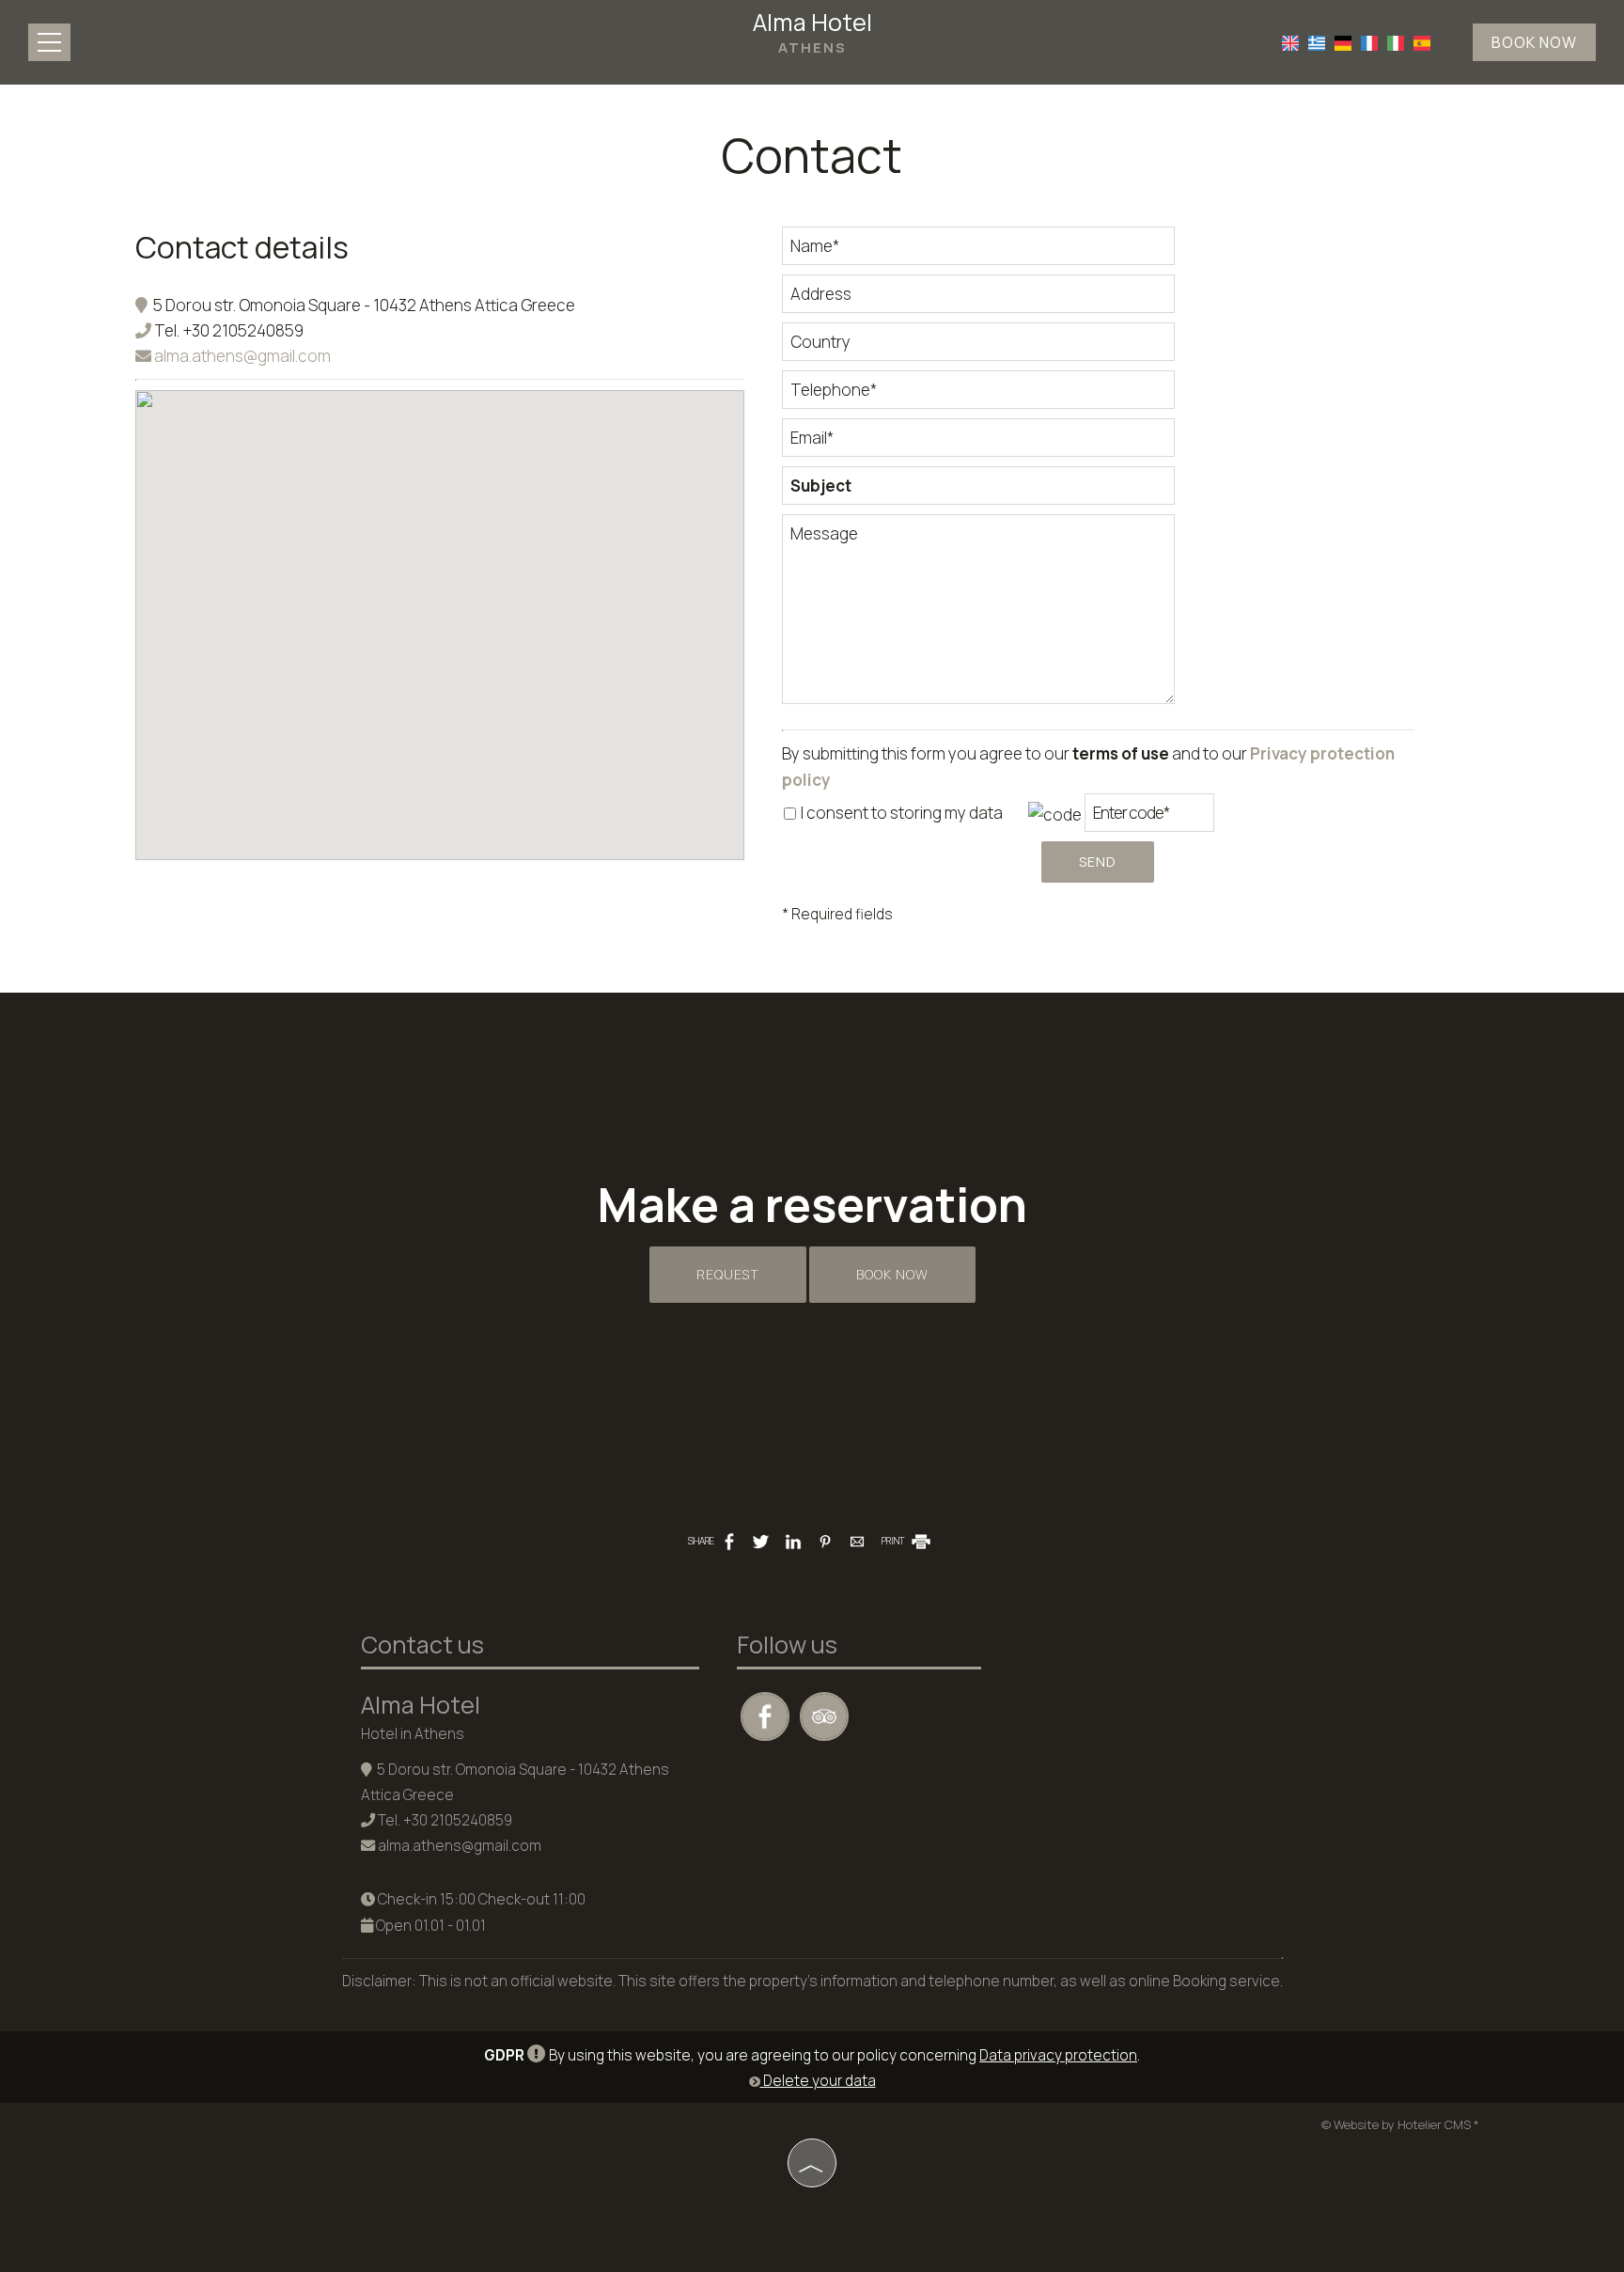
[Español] (1422, 41)
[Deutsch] (1343, 41)
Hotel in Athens (413, 1734)
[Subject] (978, 490)
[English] (1290, 41)
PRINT (894, 1541)
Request (728, 1274)
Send (1098, 862)
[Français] (1369, 41)
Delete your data (818, 2081)
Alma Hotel (812, 31)
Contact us (422, 1645)
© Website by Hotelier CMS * (1400, 2124)
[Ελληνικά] (1317, 41)
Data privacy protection (1058, 2055)
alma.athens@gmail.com (241, 356)
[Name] (978, 251)
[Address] (978, 298)
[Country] (978, 346)
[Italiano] (1396, 41)
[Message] (978, 617)
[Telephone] (978, 394)
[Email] (978, 442)
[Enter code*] (1149, 817)
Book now (1534, 42)
